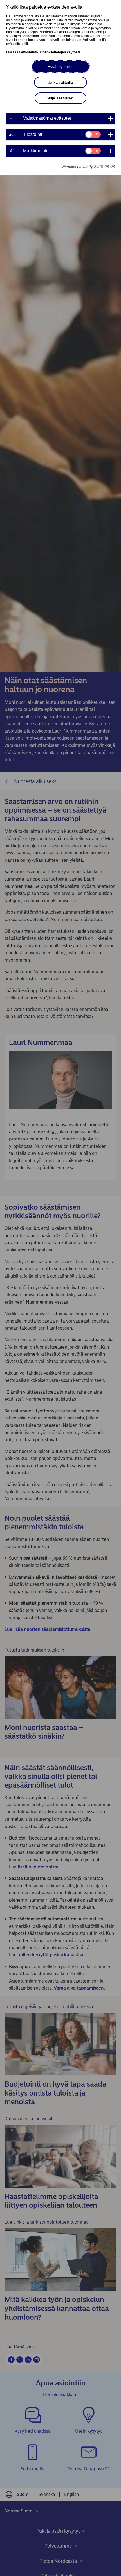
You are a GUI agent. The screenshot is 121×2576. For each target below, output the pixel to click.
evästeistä (30, 52)
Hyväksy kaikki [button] (60, 67)
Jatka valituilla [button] (60, 82)
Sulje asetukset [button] (60, 98)
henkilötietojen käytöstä (62, 52)
